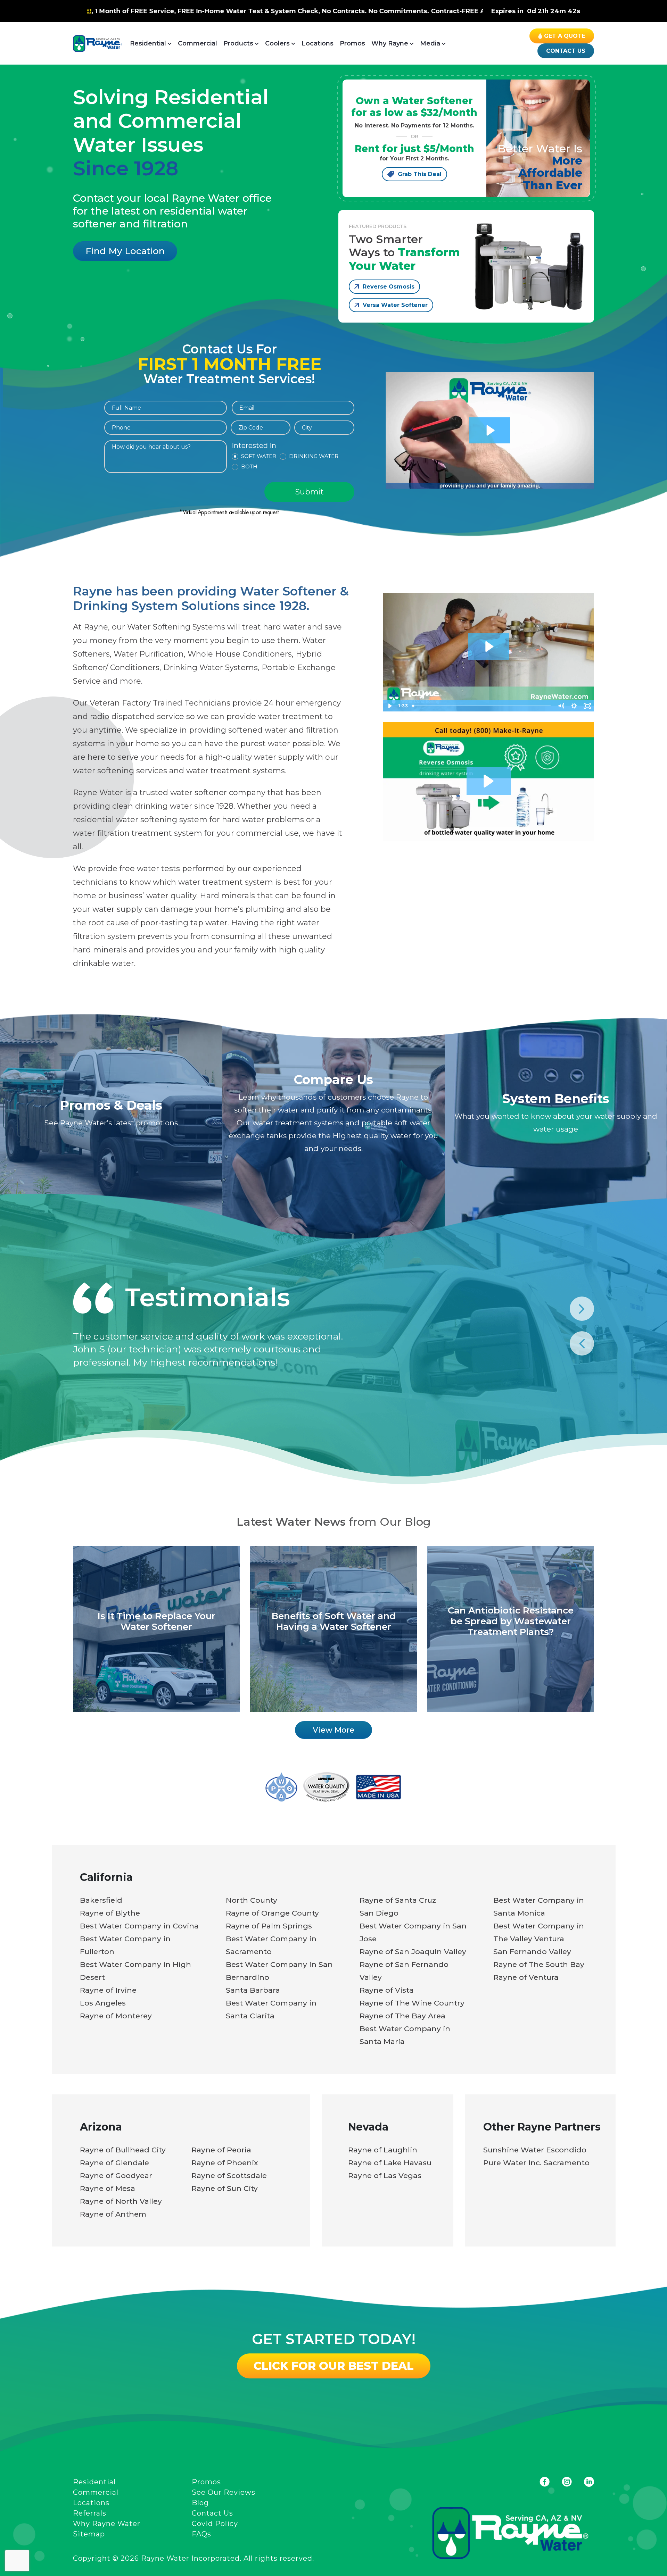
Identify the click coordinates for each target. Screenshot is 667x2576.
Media (430, 43)
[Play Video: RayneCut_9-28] (489, 647)
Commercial (197, 43)
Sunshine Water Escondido (535, 2150)
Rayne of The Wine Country (412, 2003)
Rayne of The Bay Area (402, 2016)
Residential (148, 43)
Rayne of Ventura (526, 1977)
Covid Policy (215, 2524)
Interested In (254, 446)
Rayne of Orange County (272, 1913)
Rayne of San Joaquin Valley (413, 1952)
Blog (200, 2503)
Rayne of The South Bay (539, 1964)
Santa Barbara (253, 1990)
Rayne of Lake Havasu (390, 2163)
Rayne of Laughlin (383, 2150)
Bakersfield (101, 1900)
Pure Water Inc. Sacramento (536, 2163)
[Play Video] (390, 706)
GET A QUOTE (565, 36)
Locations (318, 43)
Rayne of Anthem (113, 2214)
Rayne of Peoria (221, 2150)
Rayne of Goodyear (116, 2175)
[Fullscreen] (587, 706)
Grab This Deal (420, 174)
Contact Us (566, 51)
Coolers (277, 43)
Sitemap (89, 2534)
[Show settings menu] (574, 706)
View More (333, 1730)
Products (238, 43)
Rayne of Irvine (108, 1990)
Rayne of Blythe (110, 1913)
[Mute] (561, 706)
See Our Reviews (224, 2492)
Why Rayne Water (107, 2524)
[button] (489, 781)
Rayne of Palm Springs (269, 1926)
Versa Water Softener (395, 305)
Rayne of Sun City (225, 2188)
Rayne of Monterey (116, 2016)
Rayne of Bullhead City (123, 2150)
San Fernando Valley (532, 1952)
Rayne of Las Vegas (385, 2175)
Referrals (90, 2513)
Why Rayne (390, 43)
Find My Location (125, 251)
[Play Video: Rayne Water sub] (490, 430)
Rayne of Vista (387, 1990)
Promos (352, 43)
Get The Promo (294, 11)
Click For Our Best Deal (334, 2366)
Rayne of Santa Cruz (398, 1900)
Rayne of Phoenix (225, 2163)
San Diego (379, 1913)
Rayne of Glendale (114, 2163)
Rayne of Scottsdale (229, 2175)
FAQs (201, 2534)
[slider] (482, 706)
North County (252, 1900)
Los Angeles (103, 2003)
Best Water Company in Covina (139, 1926)
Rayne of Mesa (108, 2188)
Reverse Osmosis (389, 287)
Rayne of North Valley (121, 2201)
